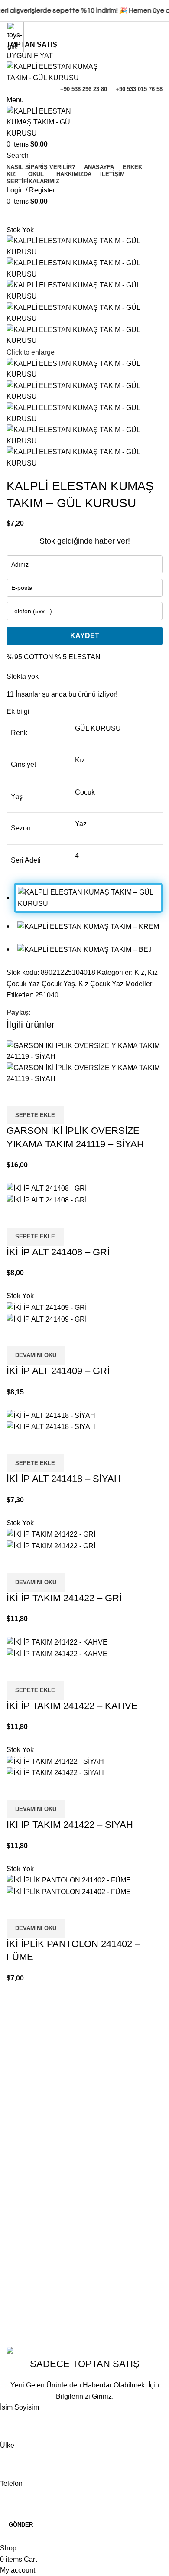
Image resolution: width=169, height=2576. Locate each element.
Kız (80, 760)
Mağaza (19, 2187)
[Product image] (84, 1073)
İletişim (17, 2070)
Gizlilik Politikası (32, 2256)
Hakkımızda (25, 2053)
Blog (14, 2118)
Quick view (17, 1095)
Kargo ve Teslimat (34, 2321)
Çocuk (85, 792)
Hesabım (20, 2155)
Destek (17, 2203)
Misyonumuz (26, 2102)
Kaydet (85, 636)
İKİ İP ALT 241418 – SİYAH (64, 1479)
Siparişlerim (25, 2220)
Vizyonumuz (26, 2086)
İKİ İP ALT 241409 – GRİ (58, 1371)
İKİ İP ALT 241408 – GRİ (58, 1252)
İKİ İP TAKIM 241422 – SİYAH (70, 1825)
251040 (47, 995)
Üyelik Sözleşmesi (35, 2305)
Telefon (11, 2483)
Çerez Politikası (31, 2273)
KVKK (16, 2289)
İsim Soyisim (19, 2407)
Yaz (81, 824)
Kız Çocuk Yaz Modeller (115, 984)
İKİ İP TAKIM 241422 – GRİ (64, 1598)
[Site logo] (53, 72)
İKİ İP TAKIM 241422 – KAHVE (72, 1706)
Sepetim (19, 2171)
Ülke (7, 2445)
